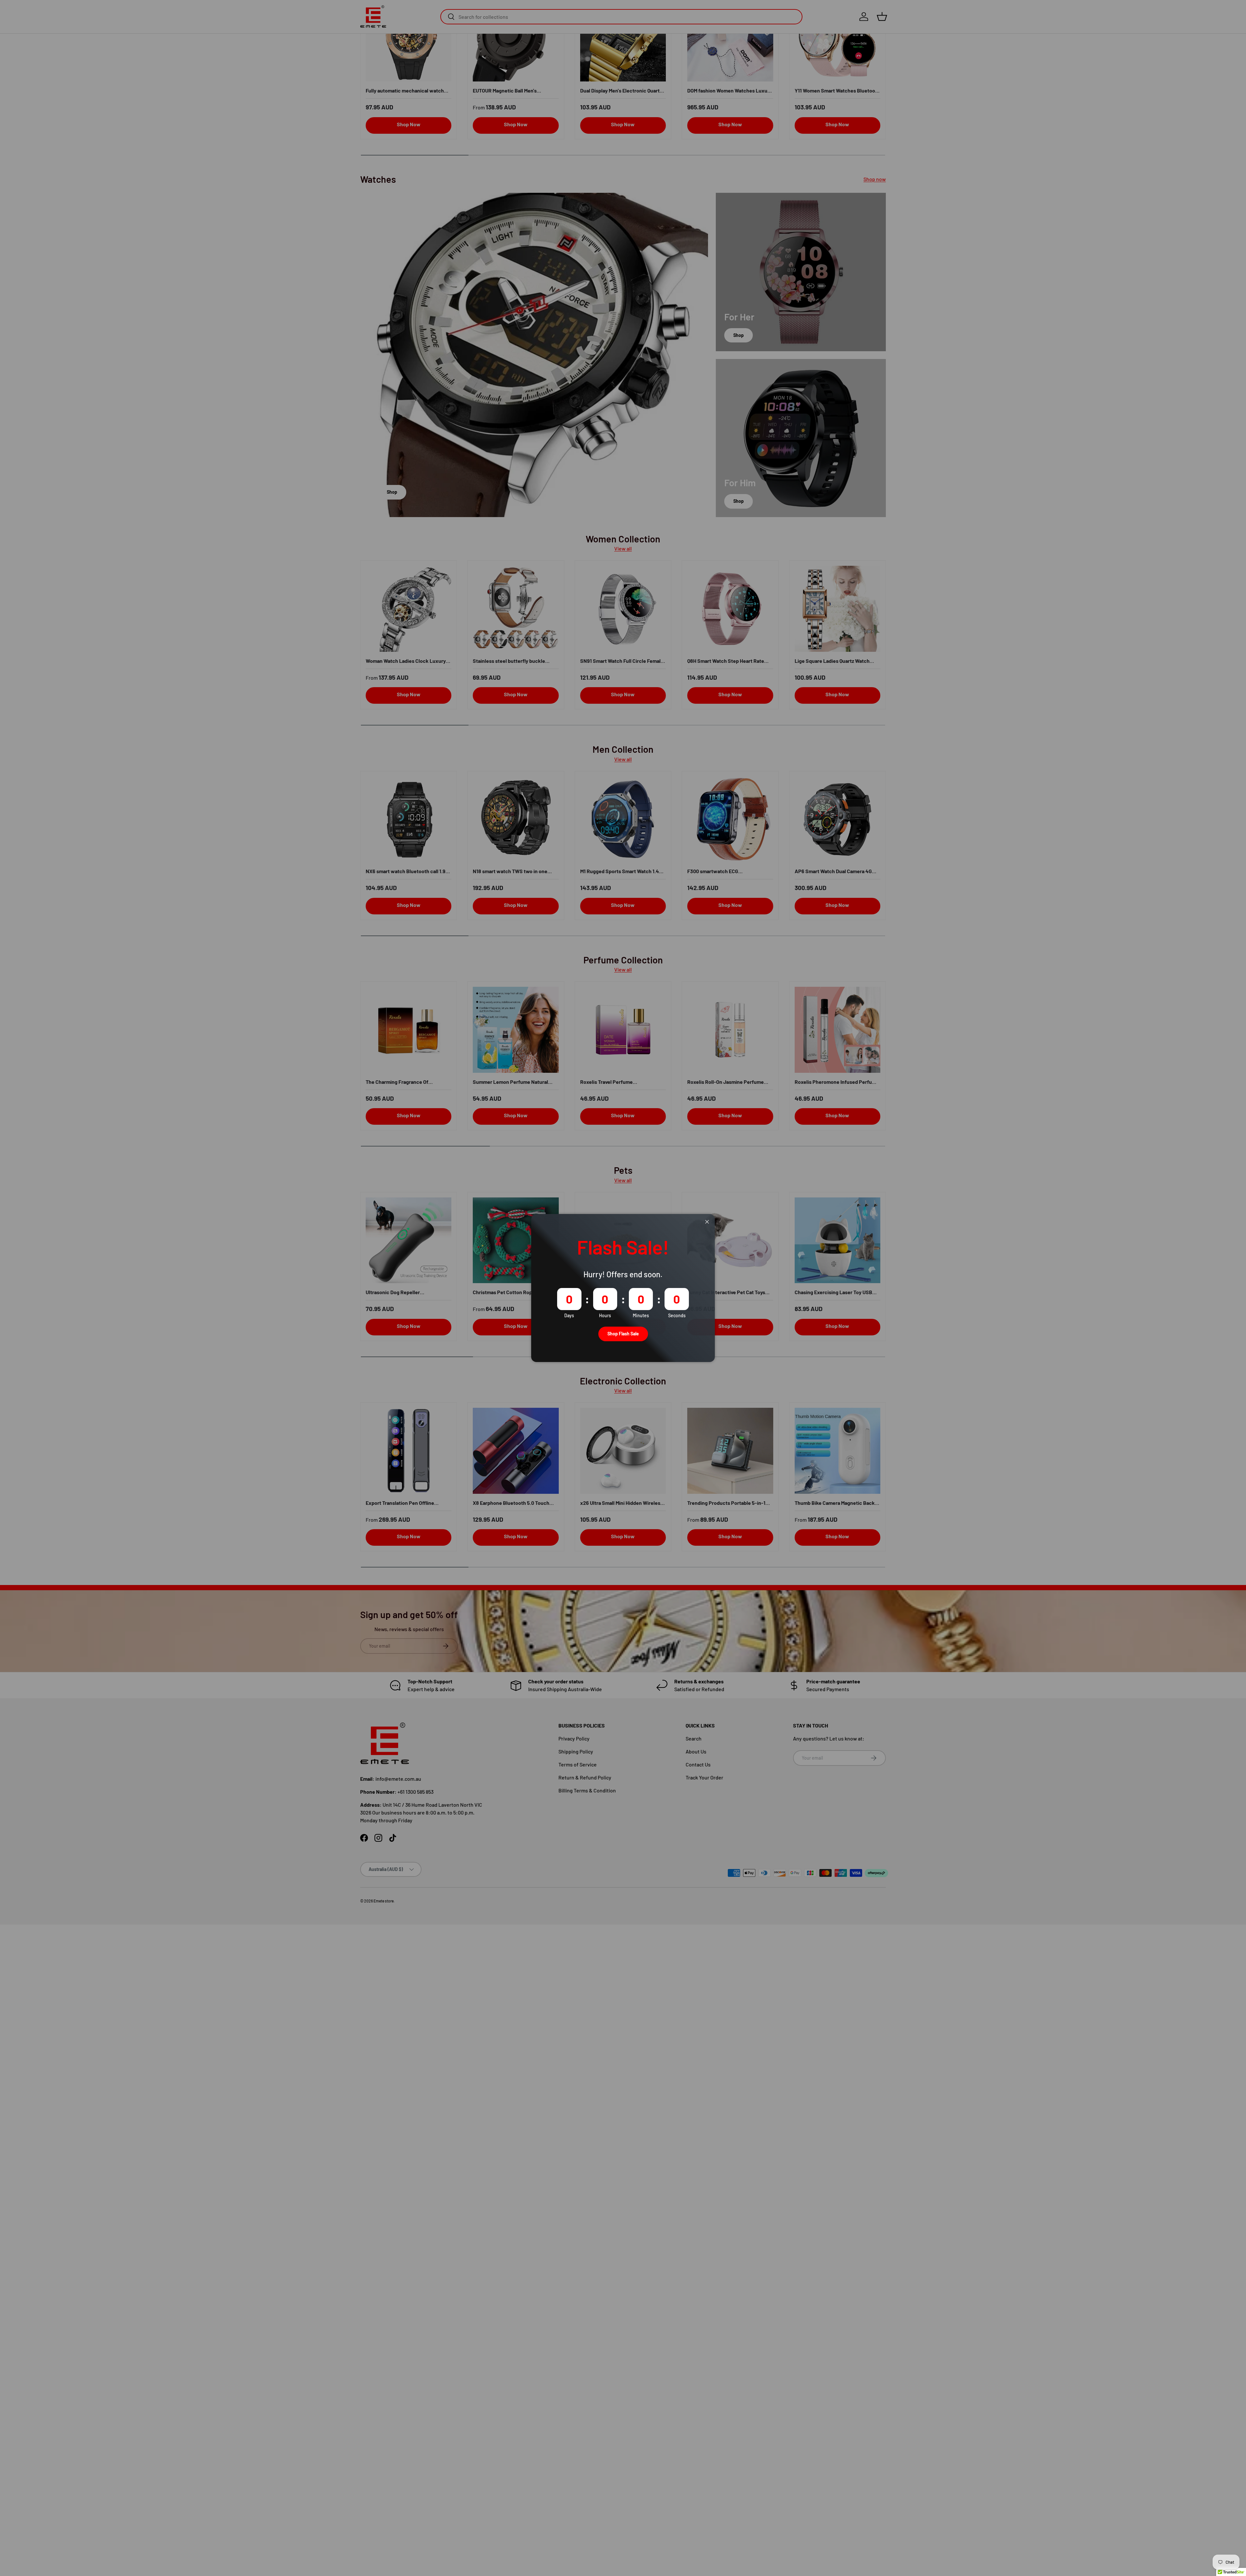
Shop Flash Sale (623, 1334)
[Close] (707, 1222)
